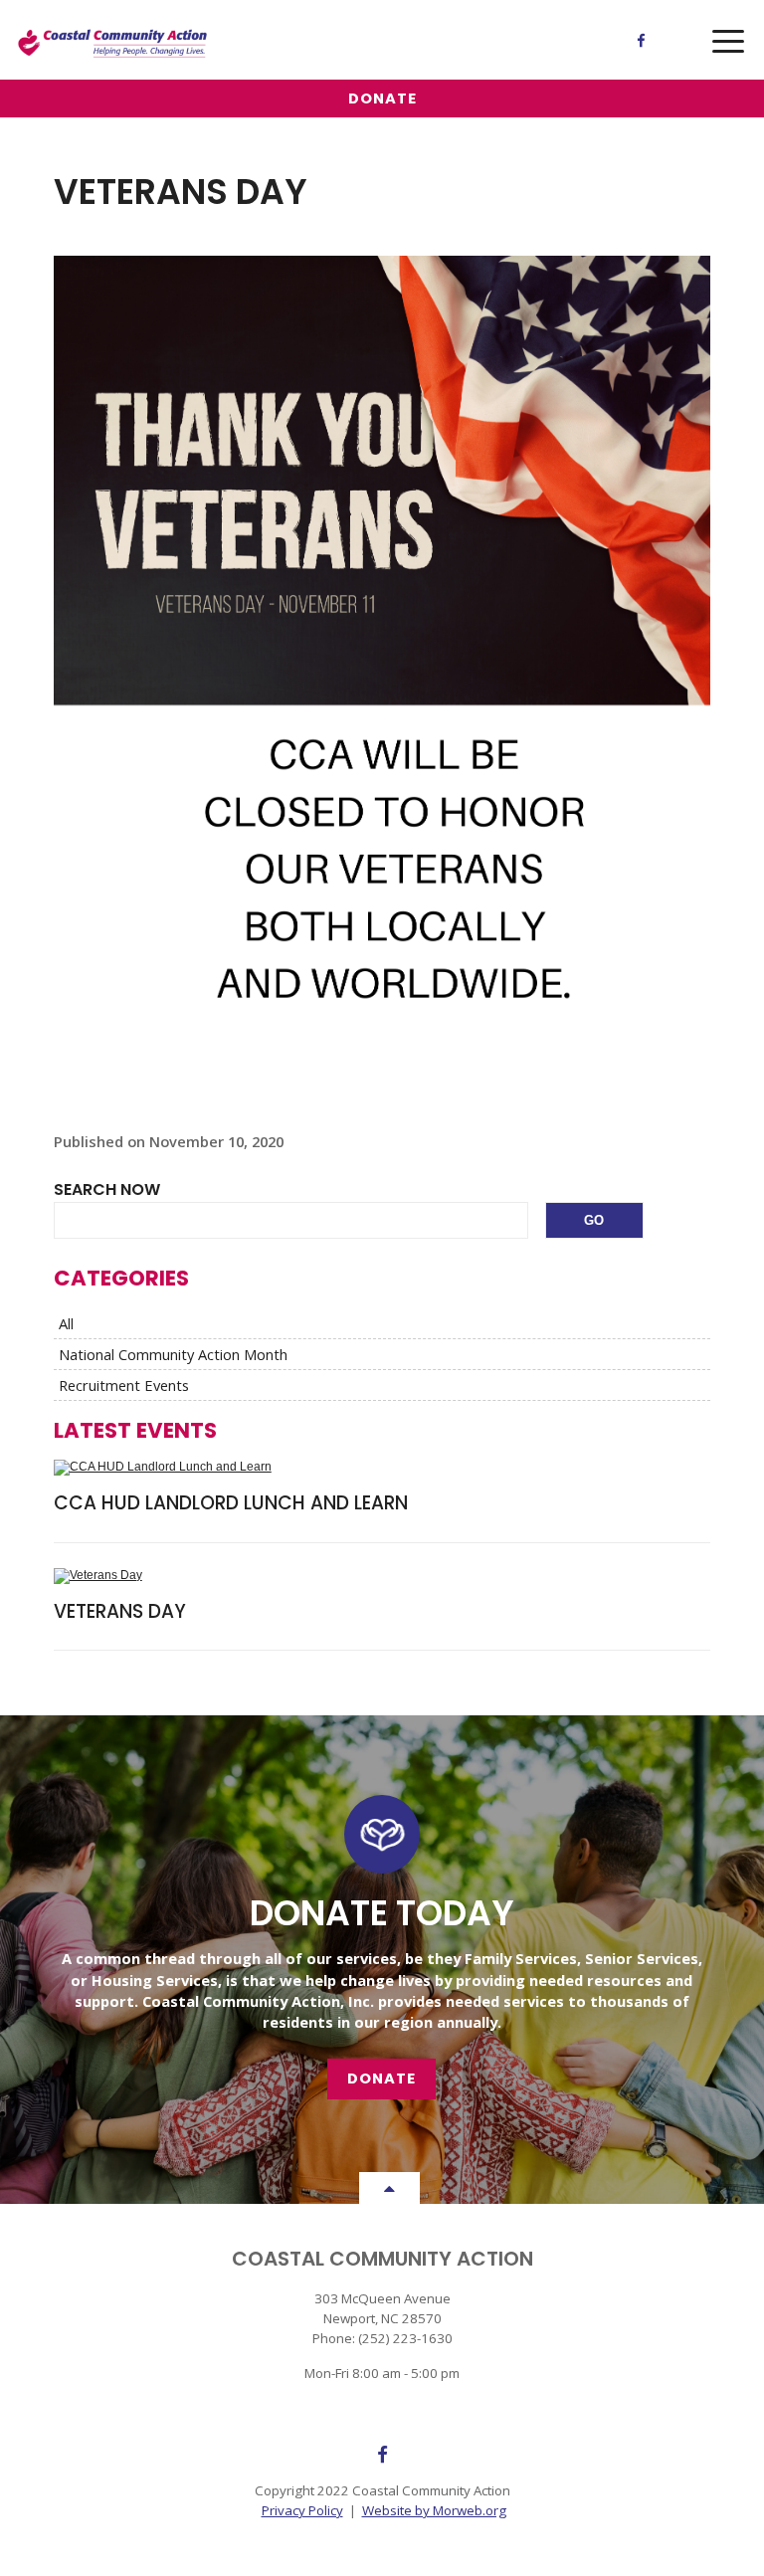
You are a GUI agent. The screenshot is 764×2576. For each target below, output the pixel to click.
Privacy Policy (302, 2510)
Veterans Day (120, 1611)
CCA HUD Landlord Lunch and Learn (231, 1503)
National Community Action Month (173, 1354)
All (66, 1323)
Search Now (107, 1189)
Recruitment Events (124, 1385)
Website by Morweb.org (434, 2510)
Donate (382, 99)
